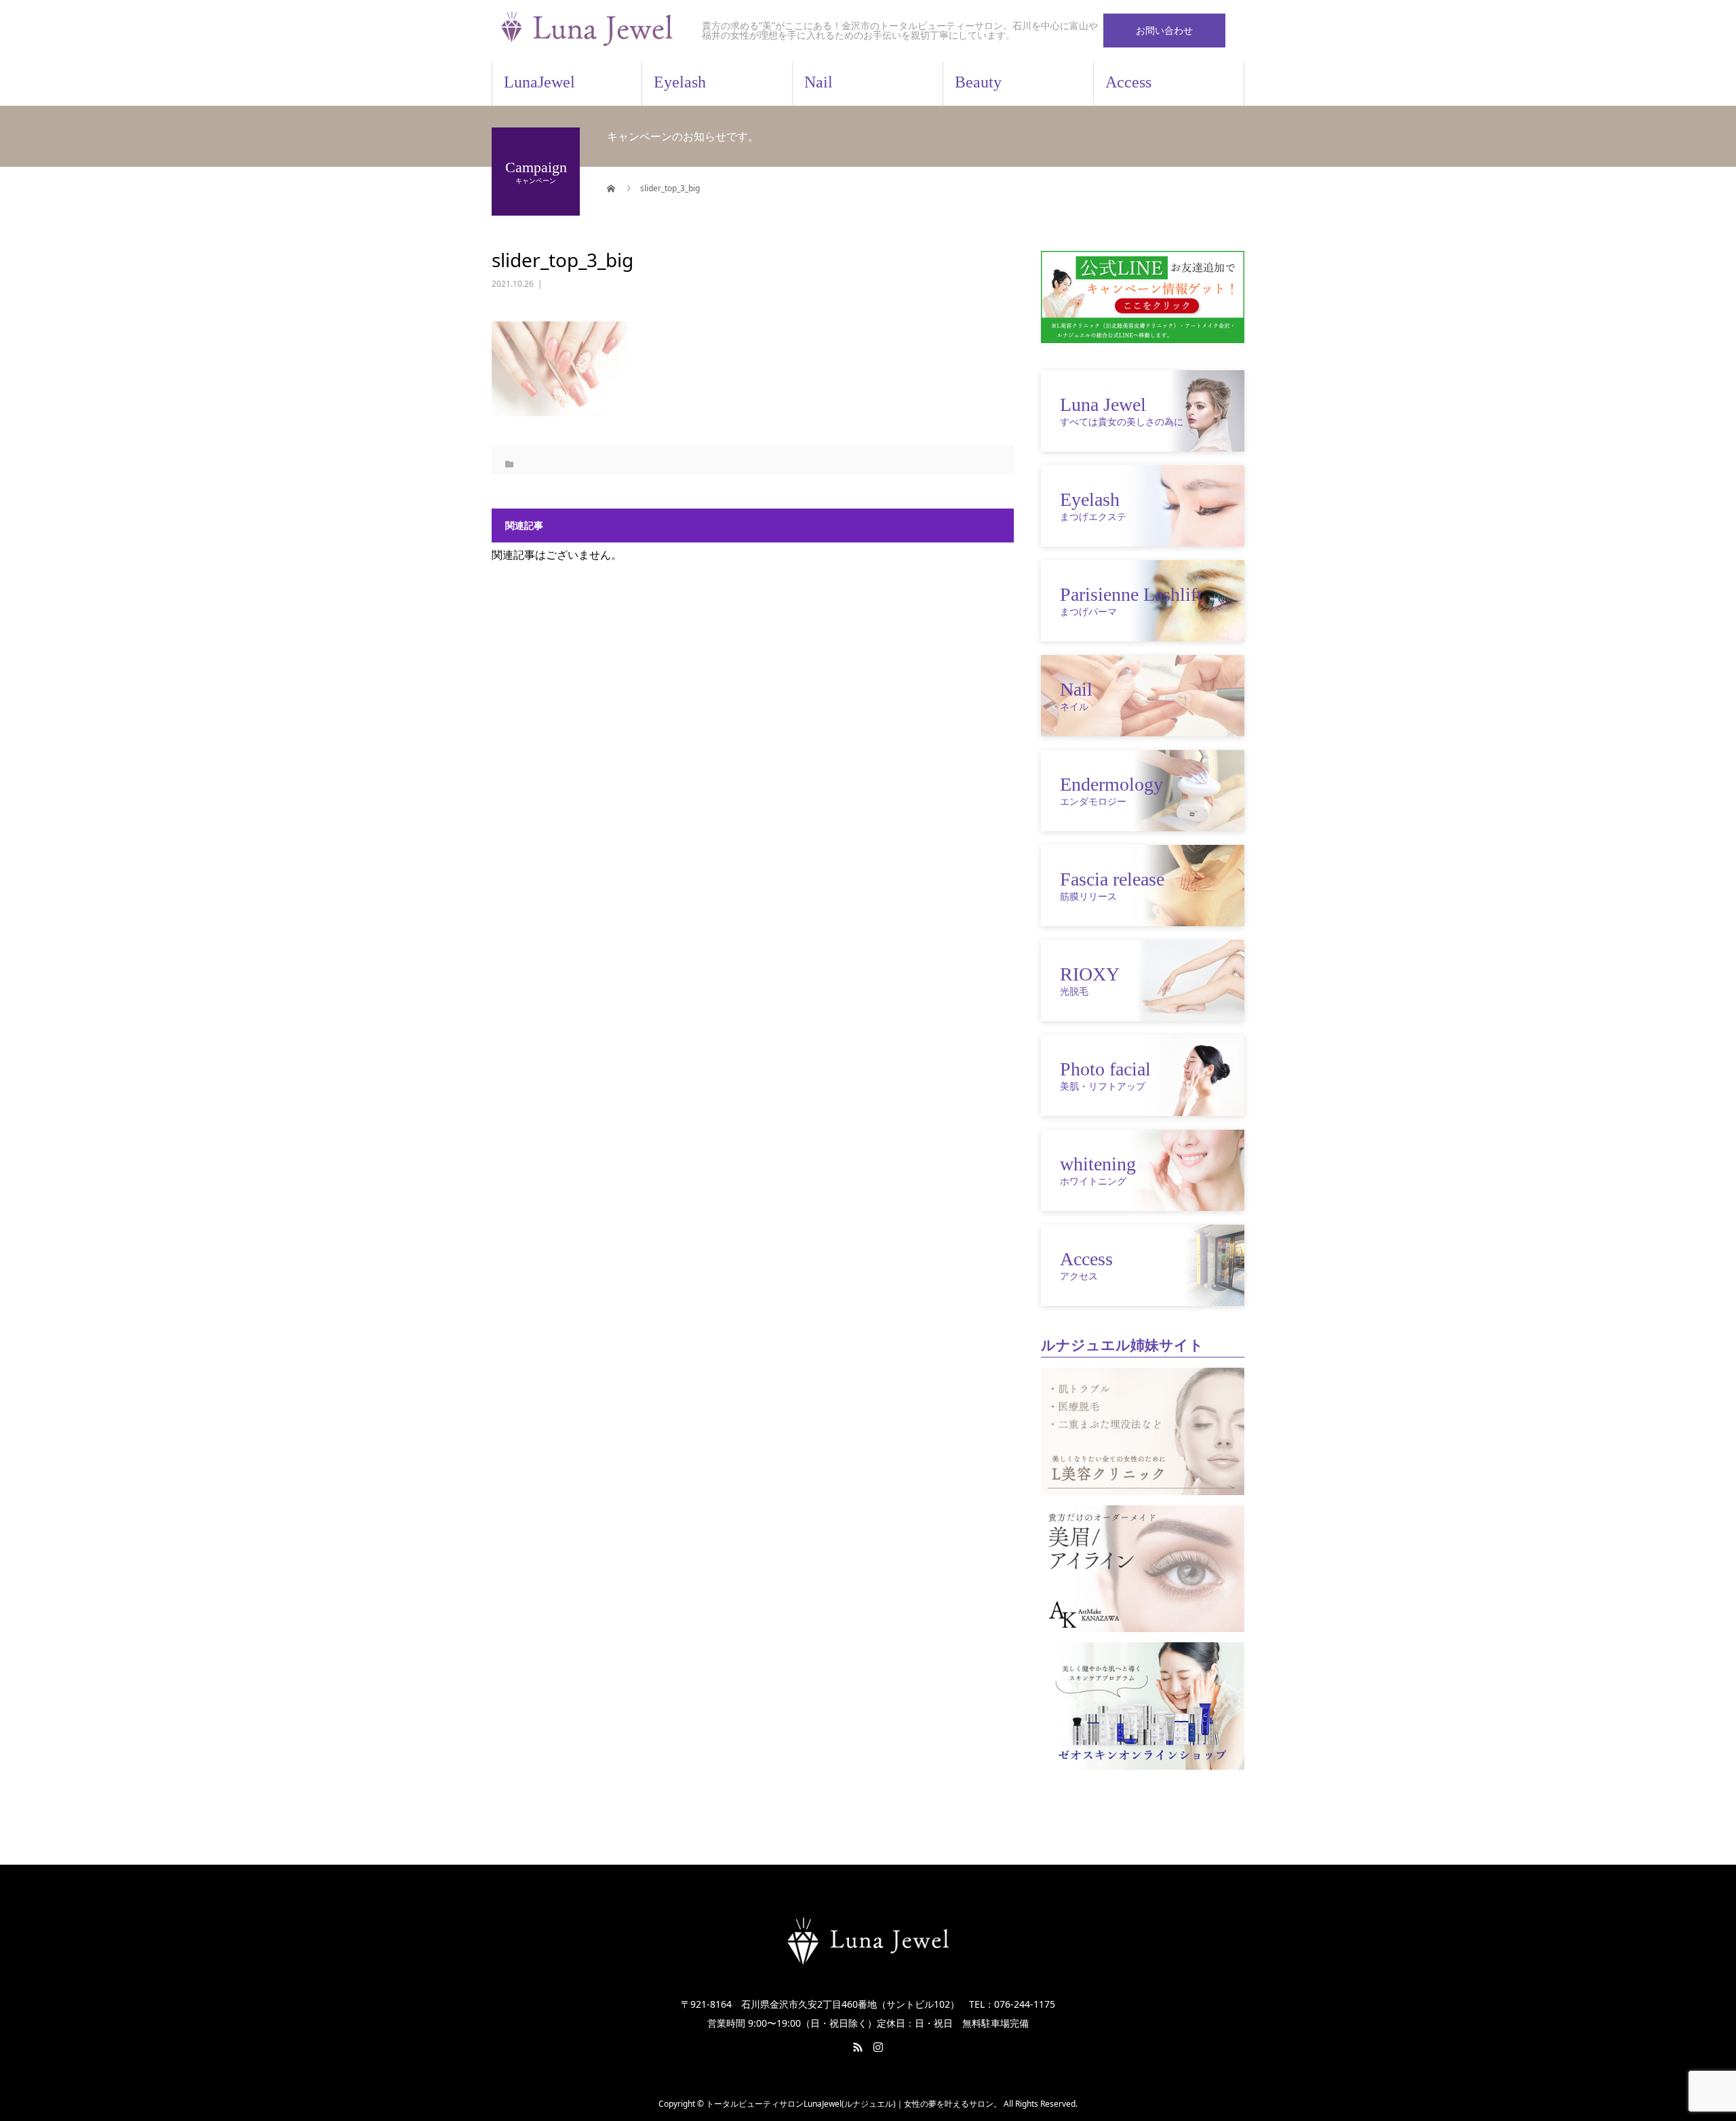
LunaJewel (539, 82)
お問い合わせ (1164, 30)
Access (1128, 82)
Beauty (978, 82)
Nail (818, 82)
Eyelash (680, 82)
